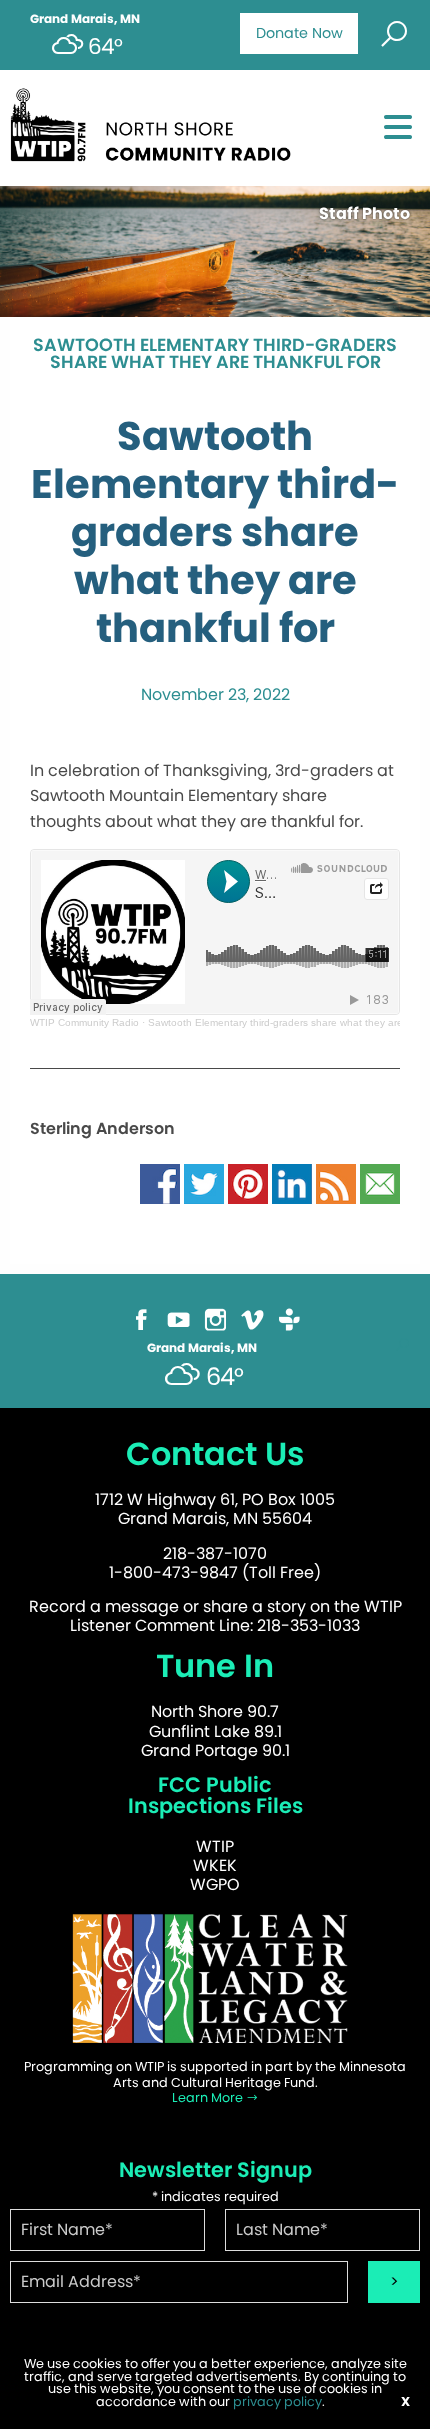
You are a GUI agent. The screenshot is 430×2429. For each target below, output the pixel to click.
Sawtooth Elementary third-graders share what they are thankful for (215, 354)
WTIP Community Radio (84, 1022)
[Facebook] (141, 1318)
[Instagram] (215, 1318)
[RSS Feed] (336, 1183)
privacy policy (277, 2401)
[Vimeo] (252, 1318)
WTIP (215, 1846)
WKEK (215, 1865)
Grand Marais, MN (85, 19)
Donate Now (299, 33)
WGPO (215, 1884)
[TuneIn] (289, 1318)
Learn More (209, 2097)
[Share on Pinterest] (248, 1183)
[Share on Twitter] (204, 1183)
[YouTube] (178, 1318)
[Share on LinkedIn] (292, 1183)
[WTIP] (156, 121)
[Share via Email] (380, 1183)
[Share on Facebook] (160, 1183)
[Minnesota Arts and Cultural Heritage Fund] (215, 1978)
